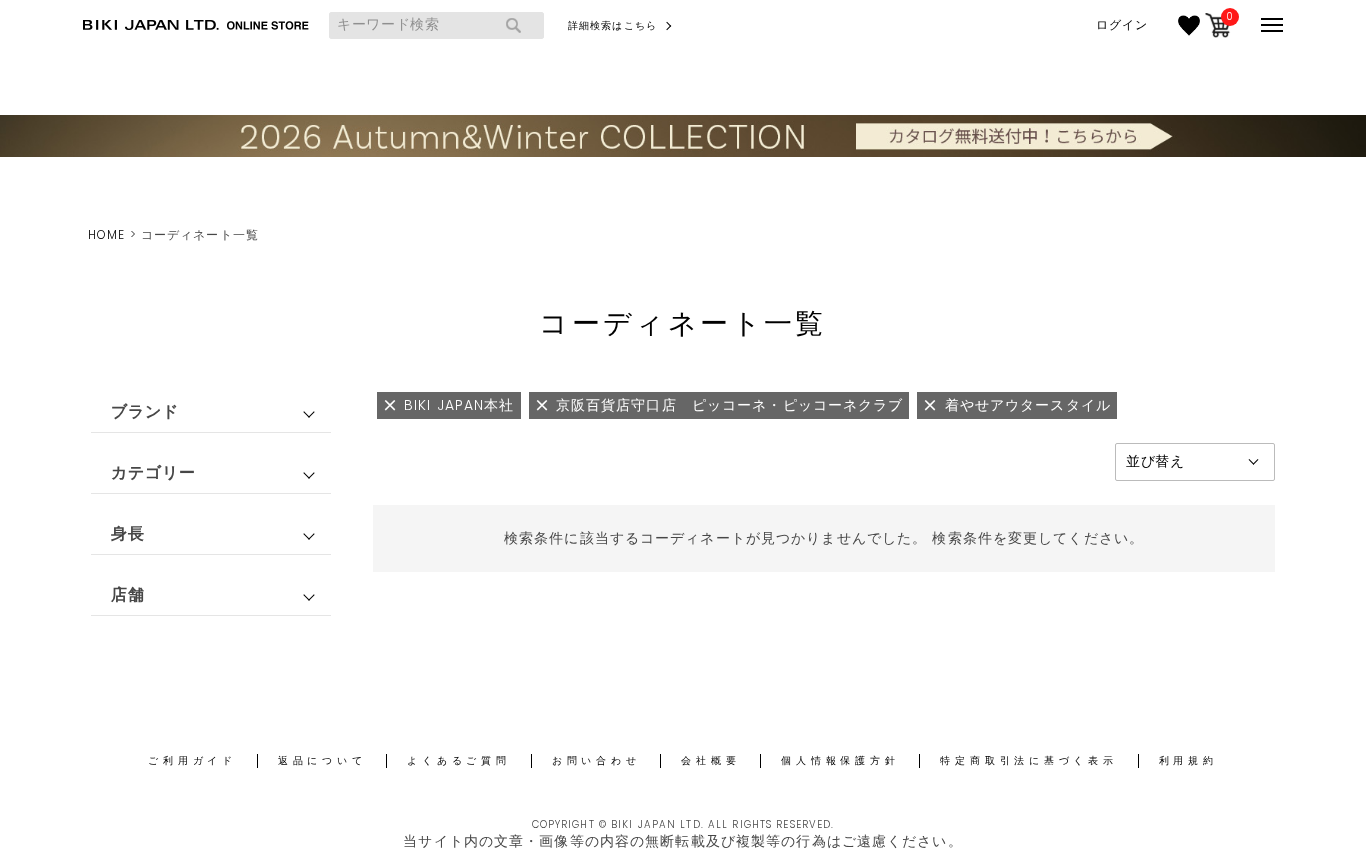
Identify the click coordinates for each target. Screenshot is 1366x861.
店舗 (128, 594)
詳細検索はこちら (612, 25)
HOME (106, 234)
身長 (128, 533)
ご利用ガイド (192, 760)
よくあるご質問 (458, 760)
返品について (322, 760)
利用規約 (1188, 760)
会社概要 (710, 760)
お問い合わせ (596, 760)
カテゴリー (154, 472)
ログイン (1122, 25)
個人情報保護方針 (840, 760)
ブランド (145, 411)
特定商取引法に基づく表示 (1028, 760)
